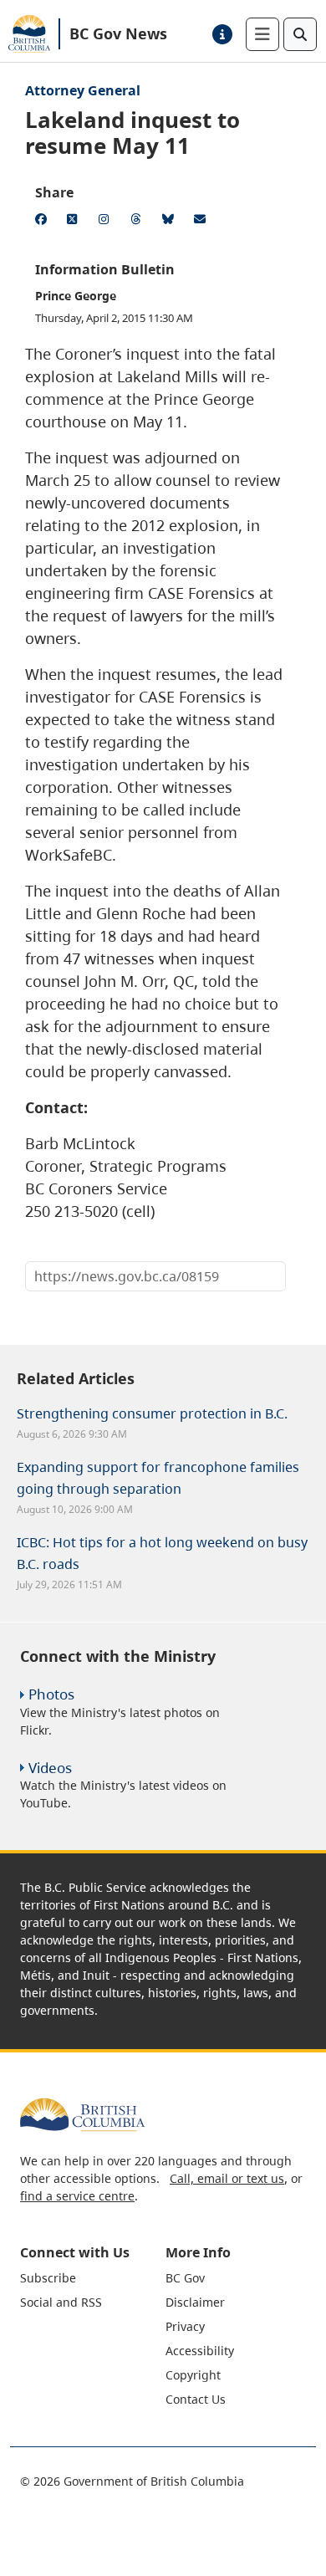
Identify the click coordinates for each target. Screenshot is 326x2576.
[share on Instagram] (107, 222)
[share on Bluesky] (171, 222)
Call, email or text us (227, 2178)
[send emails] (202, 222)
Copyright (193, 2375)
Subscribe (48, 2278)
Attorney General (83, 90)
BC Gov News (118, 33)
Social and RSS (61, 2302)
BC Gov (185, 2278)
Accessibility (200, 2351)
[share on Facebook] (43, 222)
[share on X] (75, 222)
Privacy (185, 2326)
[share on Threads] (139, 222)
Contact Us (196, 2399)
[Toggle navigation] (262, 34)
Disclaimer (195, 2302)
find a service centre (77, 2196)
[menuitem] (91, 2278)
